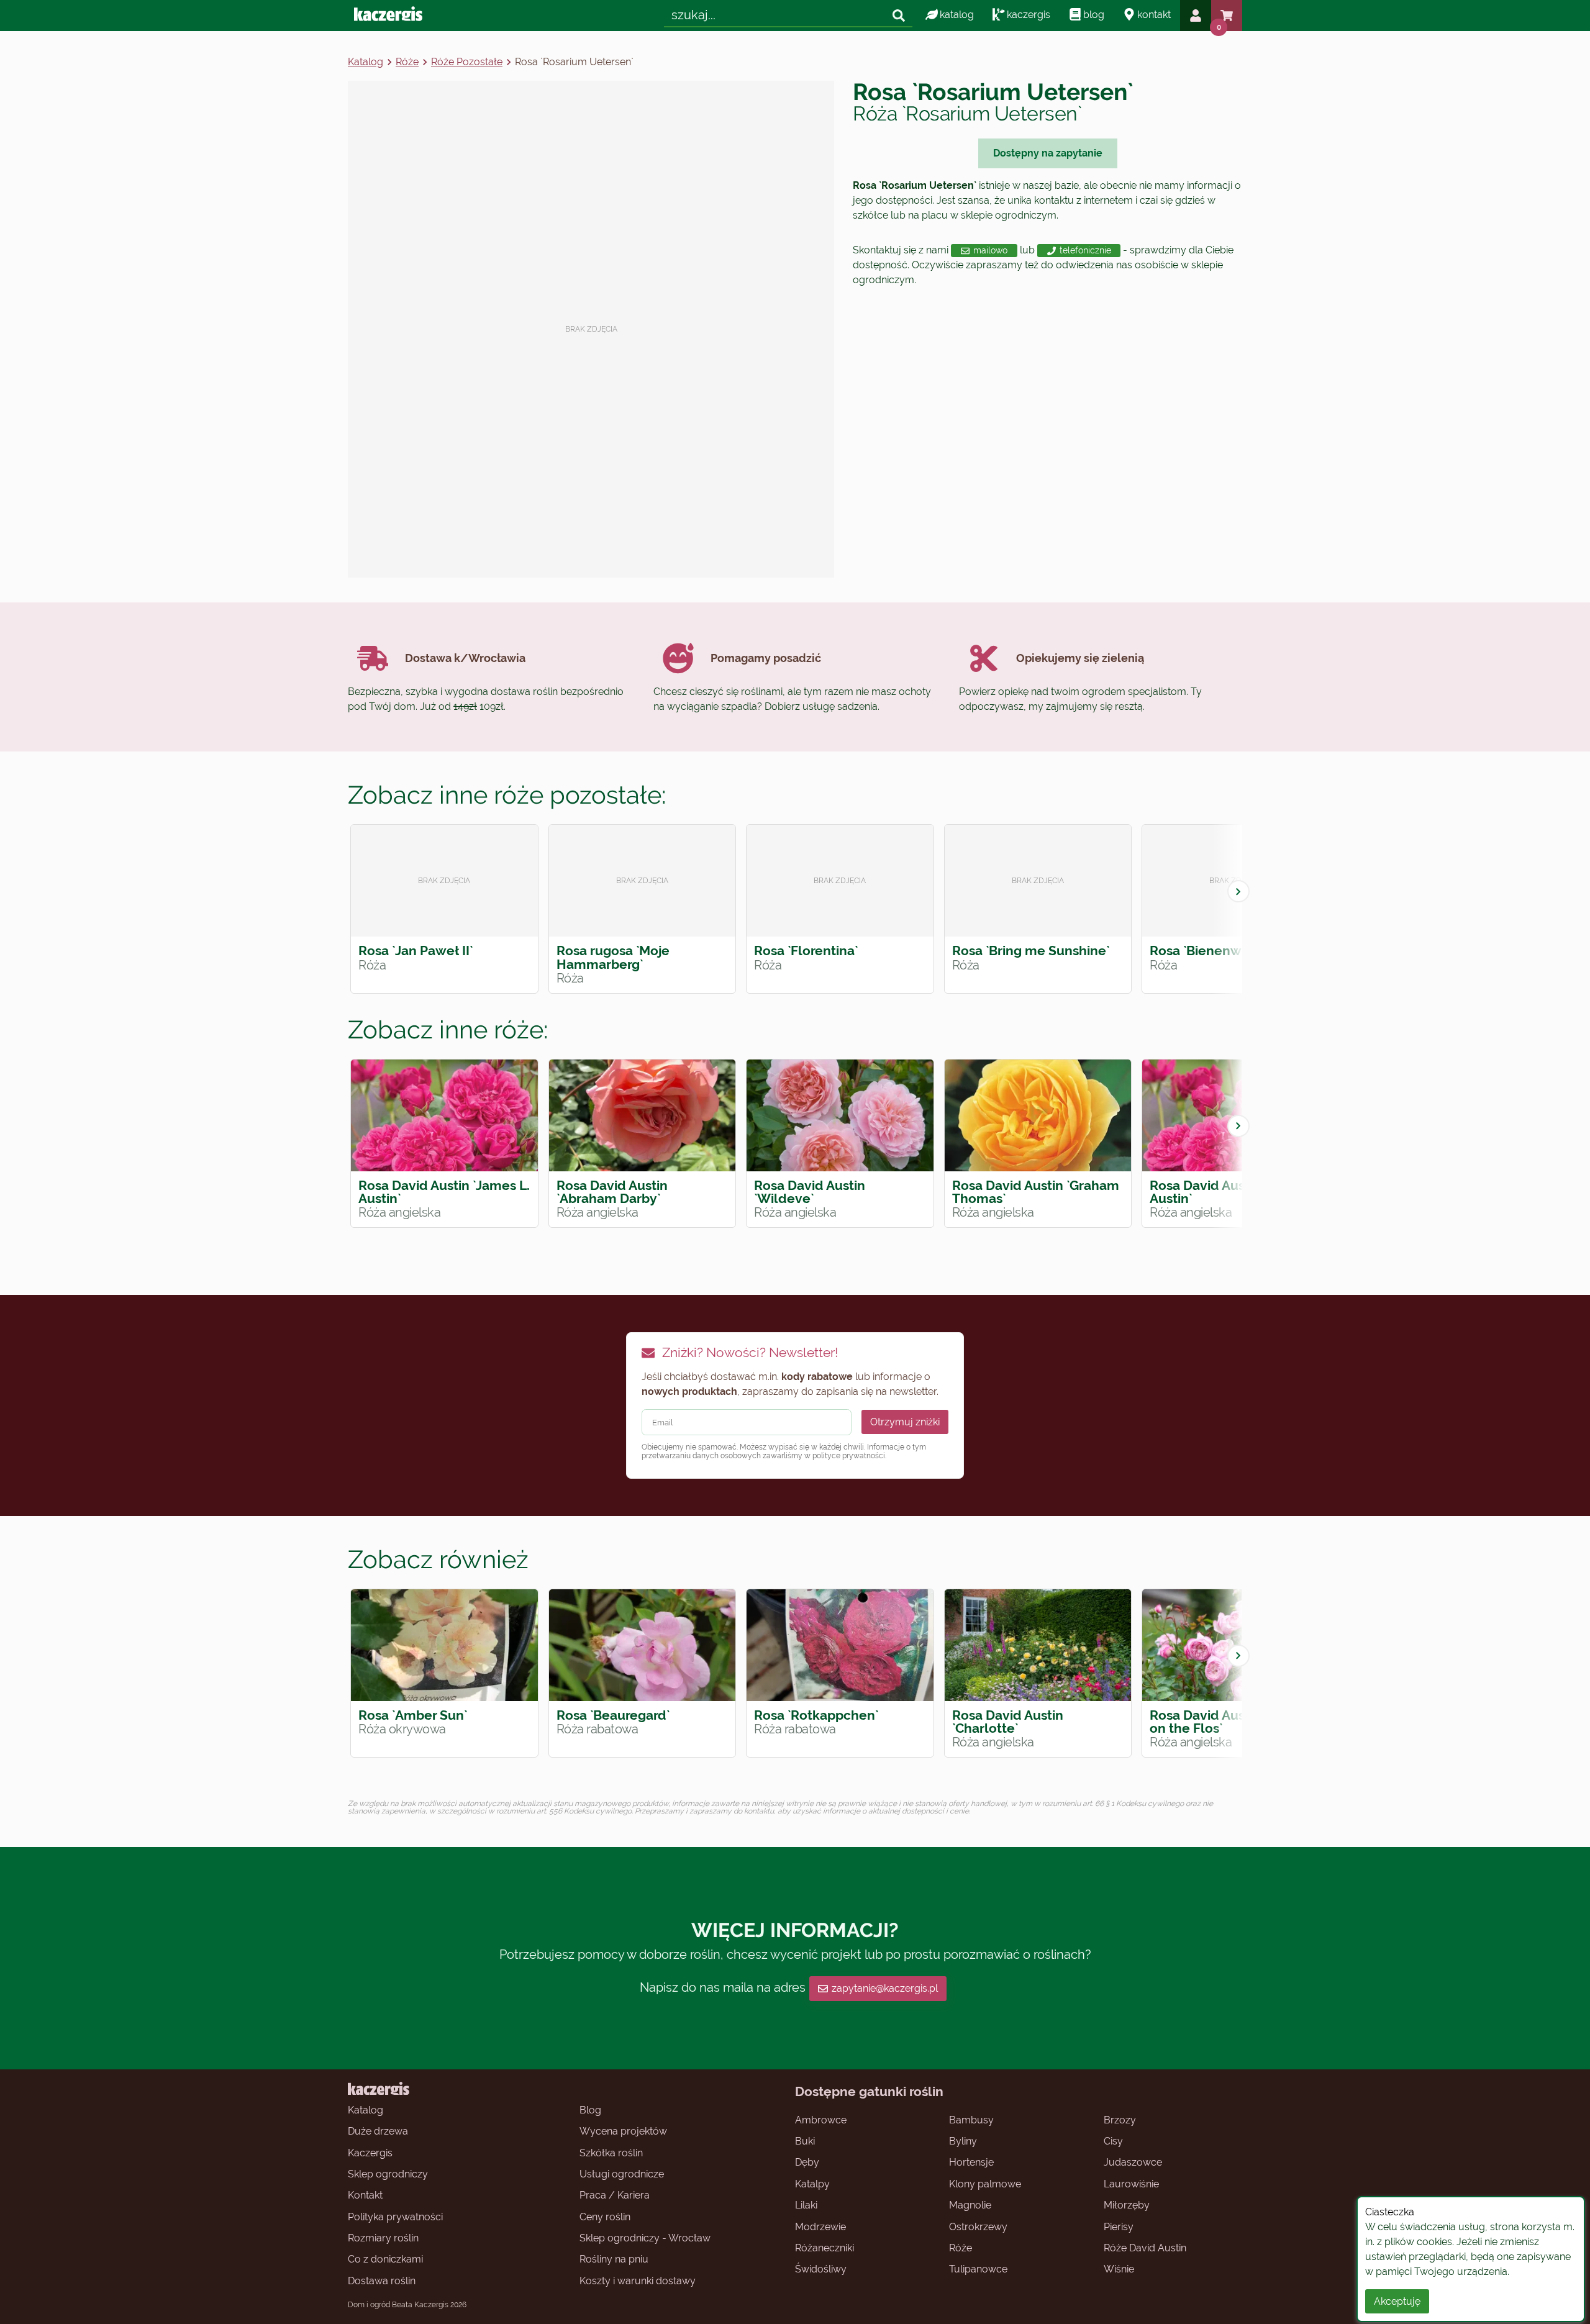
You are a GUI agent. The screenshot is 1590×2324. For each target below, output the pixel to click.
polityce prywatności (849, 1456)
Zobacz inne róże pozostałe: (507, 795)
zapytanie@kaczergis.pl (885, 1988)
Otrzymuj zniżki (905, 1422)
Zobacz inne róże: (448, 1029)
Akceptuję (1397, 2301)
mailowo (990, 250)
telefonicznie (1085, 250)
